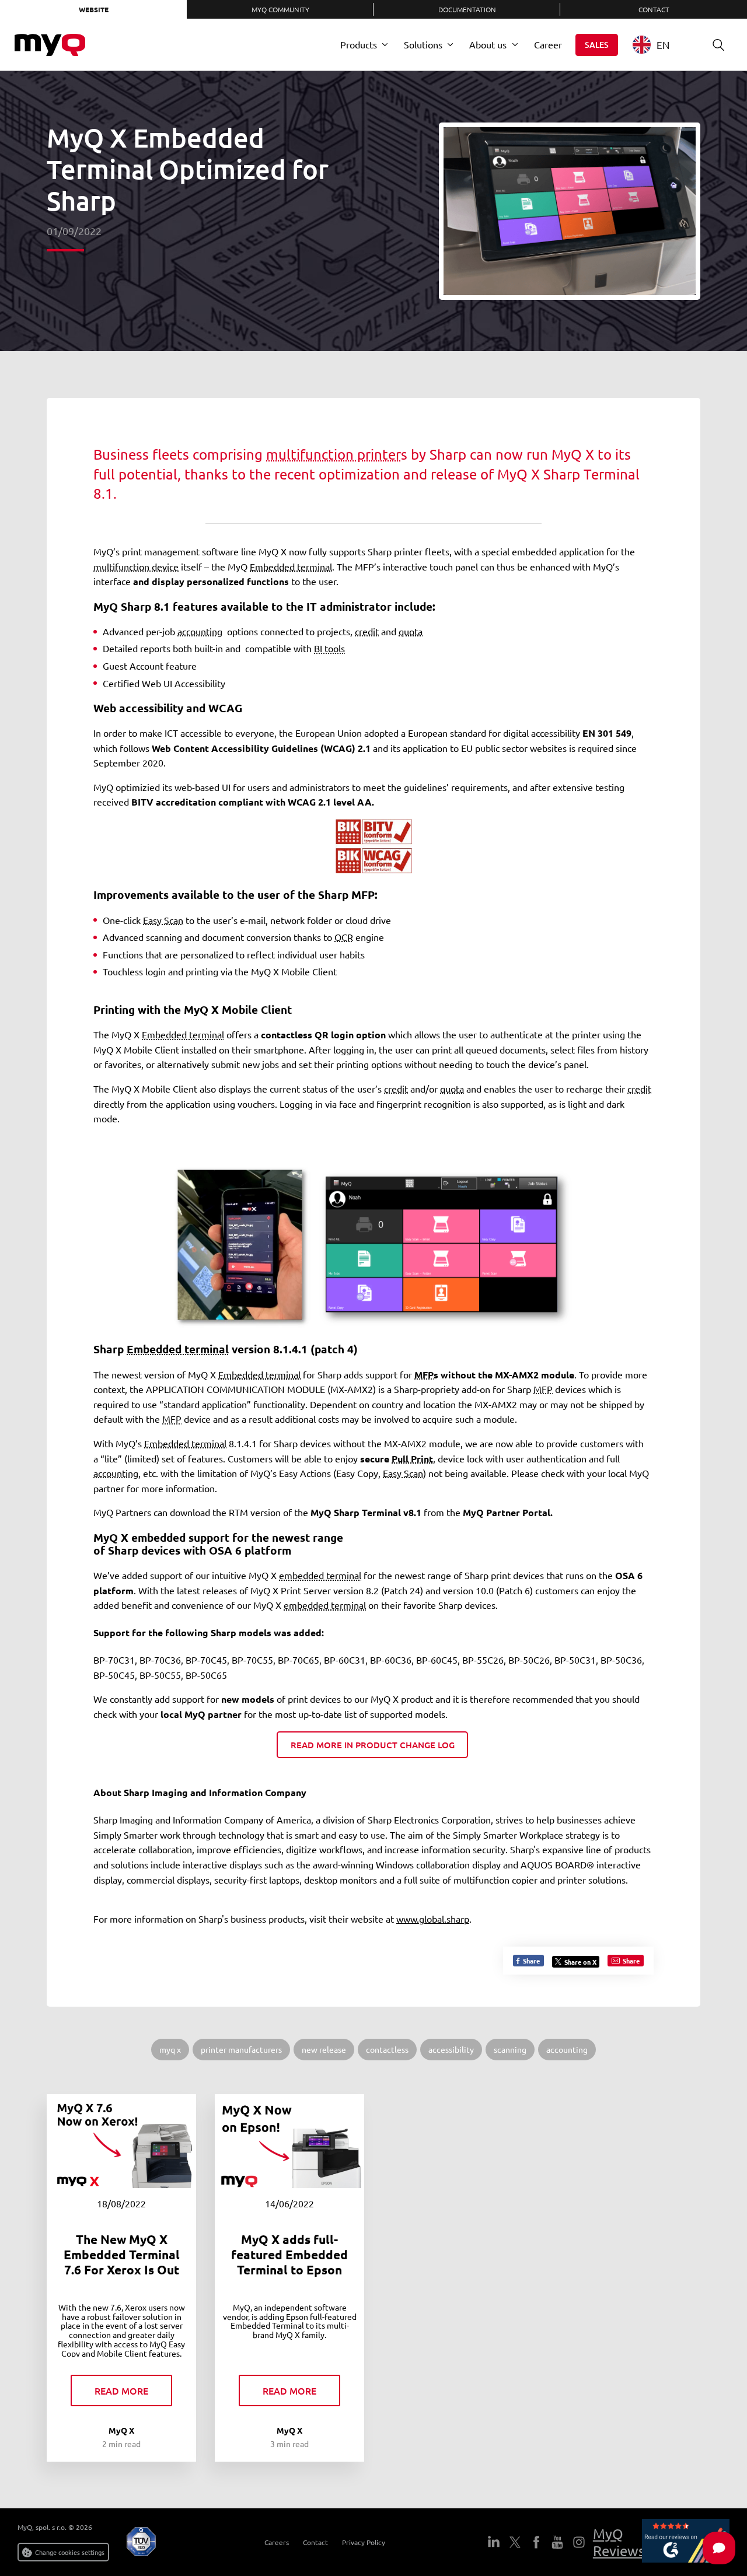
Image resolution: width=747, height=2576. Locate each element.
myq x (170, 2049)
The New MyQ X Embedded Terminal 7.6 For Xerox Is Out (122, 2255)
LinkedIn (494, 2542)
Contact (654, 9)
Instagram (578, 2542)
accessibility (451, 2049)
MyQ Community (280, 9)
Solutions (423, 44)
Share (530, 1961)
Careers (277, 2542)
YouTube (557, 2542)
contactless (387, 2049)
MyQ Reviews (619, 2542)
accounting (567, 2049)
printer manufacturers (241, 2049)
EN (663, 45)
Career (548, 44)
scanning (510, 2049)
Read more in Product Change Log (373, 1745)
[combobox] (660, 45)
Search (718, 45)
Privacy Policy (364, 2542)
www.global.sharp (433, 1919)
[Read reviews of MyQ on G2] (686, 2542)
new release (324, 2049)
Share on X (580, 1962)
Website (94, 9)
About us (488, 44)
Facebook (536, 2542)
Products (359, 44)
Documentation (467, 9)
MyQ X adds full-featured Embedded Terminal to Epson (289, 2255)
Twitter (515, 2542)
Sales (597, 45)
